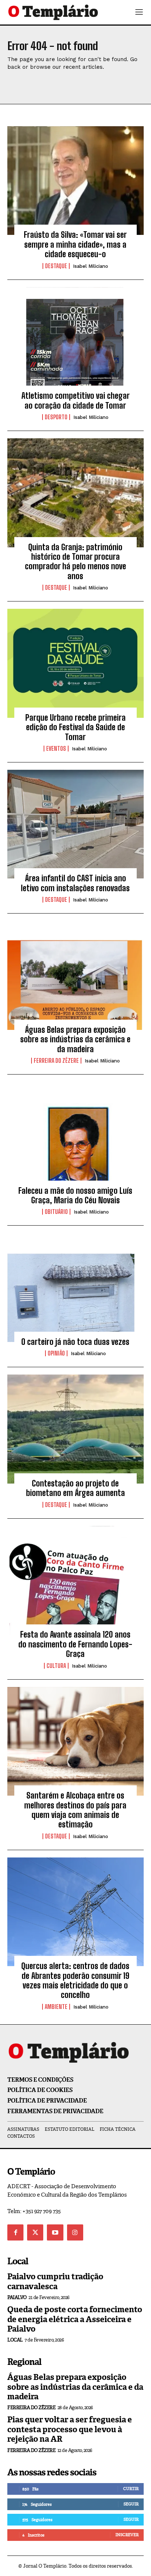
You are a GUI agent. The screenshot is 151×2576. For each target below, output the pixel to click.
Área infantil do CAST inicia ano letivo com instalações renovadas (75, 883)
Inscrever (127, 2535)
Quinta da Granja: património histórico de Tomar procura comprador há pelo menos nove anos (75, 562)
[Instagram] (75, 2232)
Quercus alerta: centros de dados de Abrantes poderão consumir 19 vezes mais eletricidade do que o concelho (75, 1980)
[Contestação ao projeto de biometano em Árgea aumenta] (75, 1429)
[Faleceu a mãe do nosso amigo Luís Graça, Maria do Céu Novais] (75, 1136)
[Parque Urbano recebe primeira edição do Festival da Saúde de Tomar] (75, 663)
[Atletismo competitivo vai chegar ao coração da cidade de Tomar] (75, 342)
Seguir (131, 2504)
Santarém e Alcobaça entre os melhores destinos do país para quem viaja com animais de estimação (75, 1810)
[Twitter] (35, 2232)
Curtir (131, 2489)
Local (15, 2340)
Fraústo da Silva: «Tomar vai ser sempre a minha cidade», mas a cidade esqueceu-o (75, 244)
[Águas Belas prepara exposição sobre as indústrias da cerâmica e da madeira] (75, 975)
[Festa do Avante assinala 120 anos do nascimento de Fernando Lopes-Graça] (75, 1581)
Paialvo (17, 2297)
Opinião (56, 1353)
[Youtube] (55, 2232)
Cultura (56, 1666)
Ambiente (56, 2007)
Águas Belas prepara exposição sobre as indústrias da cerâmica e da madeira (75, 1039)
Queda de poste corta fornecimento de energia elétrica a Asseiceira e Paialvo (75, 2319)
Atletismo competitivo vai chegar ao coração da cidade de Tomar (75, 400)
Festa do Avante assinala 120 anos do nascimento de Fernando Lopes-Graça (75, 1644)
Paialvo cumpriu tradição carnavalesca (55, 2281)
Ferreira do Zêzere (56, 1061)
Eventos (56, 749)
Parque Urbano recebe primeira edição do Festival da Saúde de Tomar (75, 727)
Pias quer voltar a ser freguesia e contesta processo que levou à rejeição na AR (70, 2429)
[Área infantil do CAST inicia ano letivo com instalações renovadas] (75, 824)
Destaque (56, 266)
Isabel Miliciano (91, 266)
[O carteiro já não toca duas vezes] (75, 1287)
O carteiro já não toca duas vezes (75, 1342)
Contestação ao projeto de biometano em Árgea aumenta (75, 1488)
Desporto (56, 417)
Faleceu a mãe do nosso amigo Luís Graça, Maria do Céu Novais (75, 1195)
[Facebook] (15, 2232)
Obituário (56, 1212)
